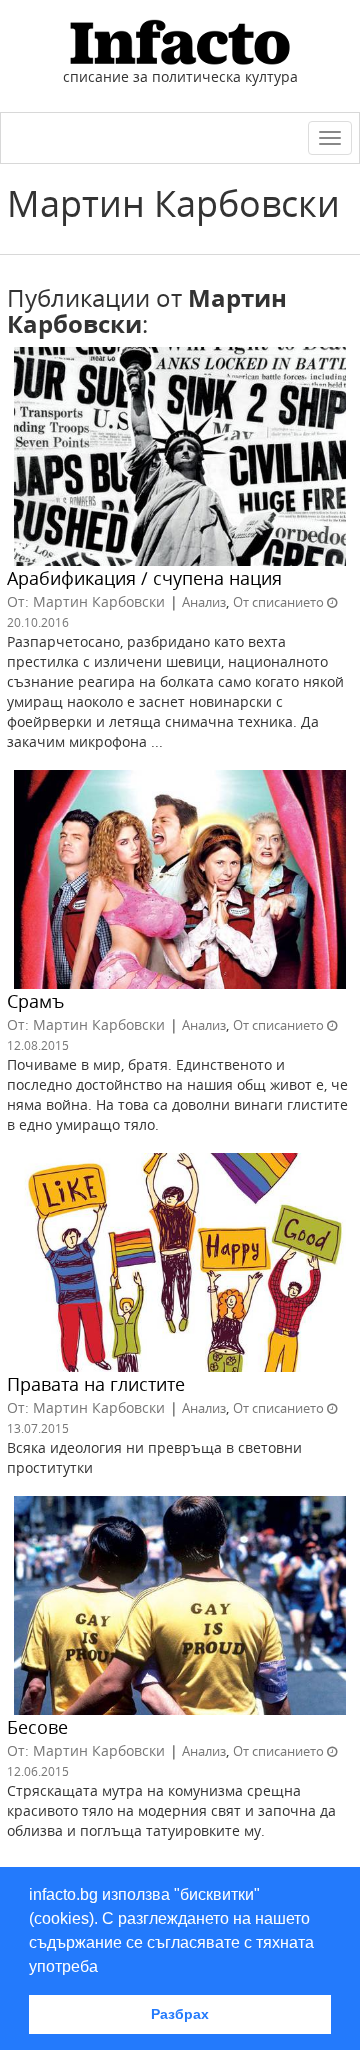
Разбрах (180, 2014)
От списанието (278, 602)
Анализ (204, 602)
